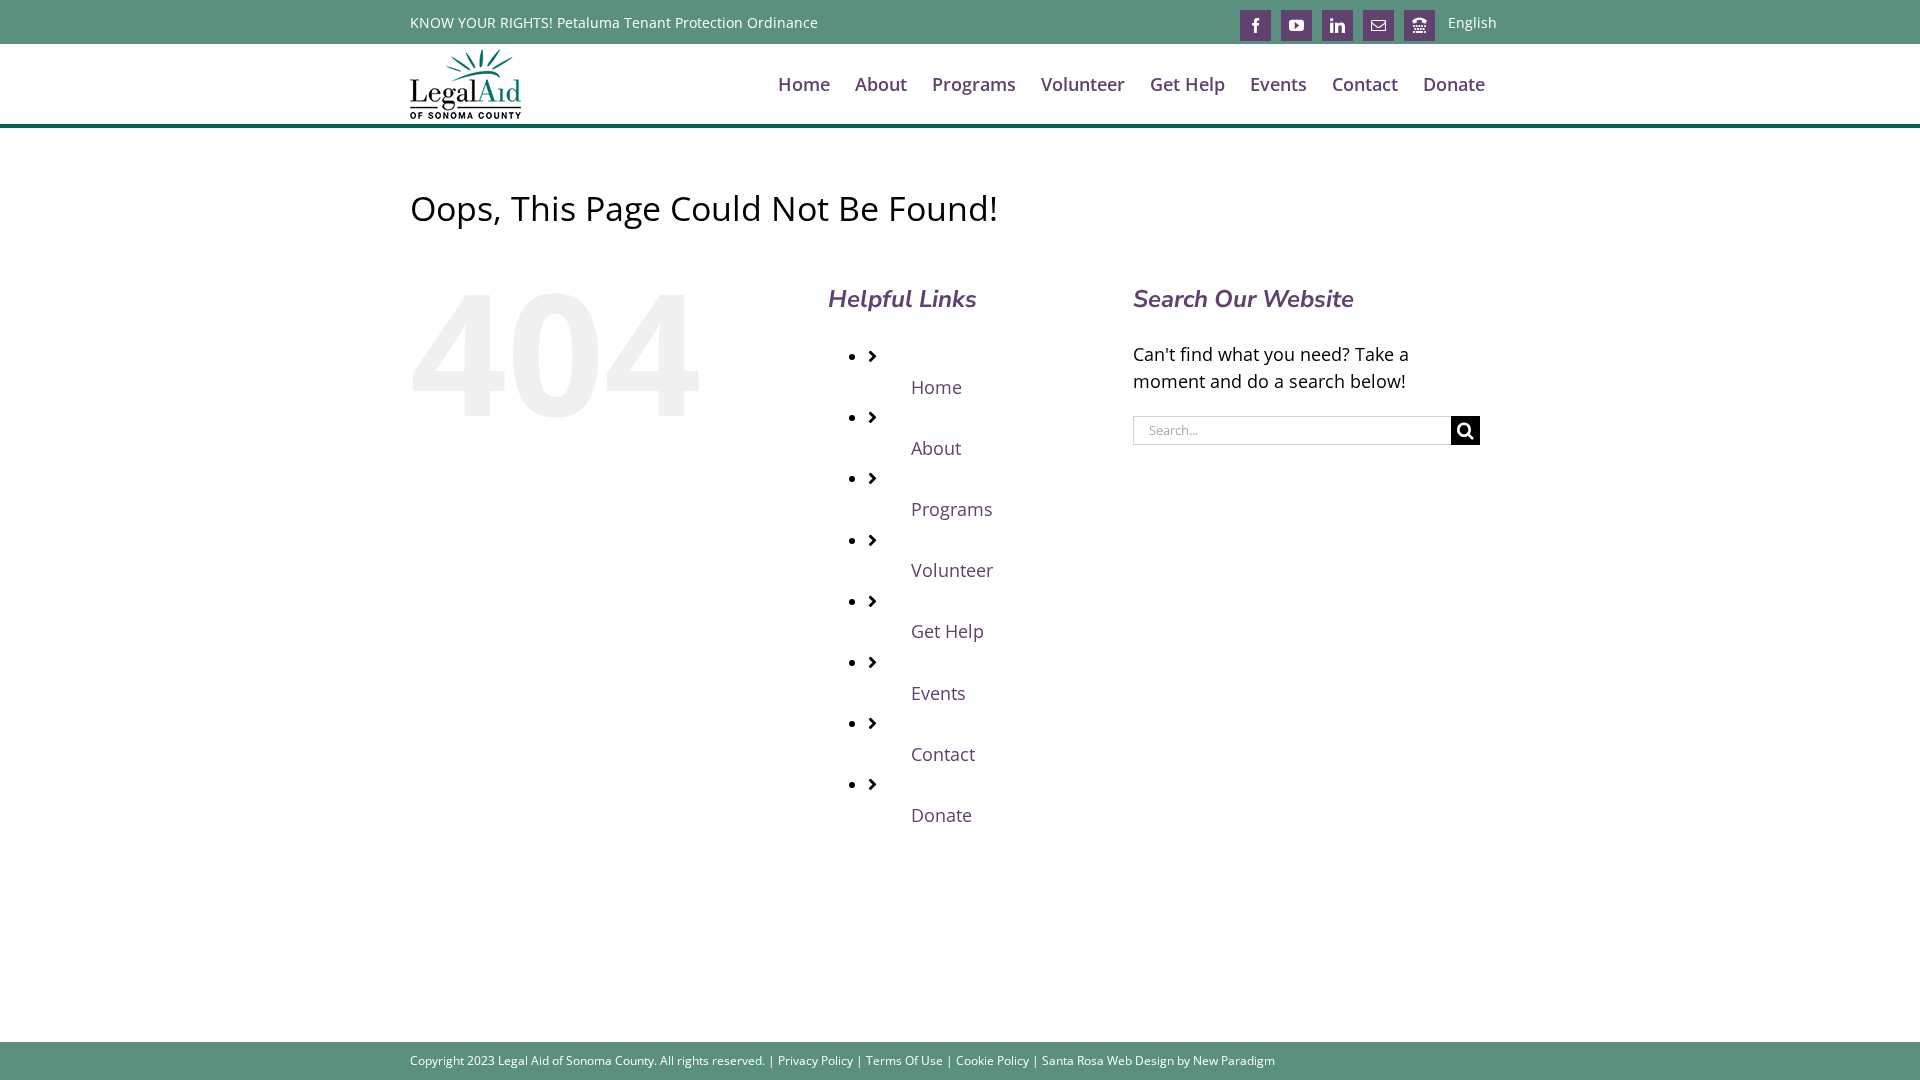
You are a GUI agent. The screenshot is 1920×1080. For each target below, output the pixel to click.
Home (936, 387)
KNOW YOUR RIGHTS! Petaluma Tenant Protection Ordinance (614, 22)
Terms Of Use (904, 1060)
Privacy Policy (815, 1060)
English (1472, 22)
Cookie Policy (992, 1060)
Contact (943, 754)
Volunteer (952, 570)
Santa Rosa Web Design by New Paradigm (1158, 1060)
